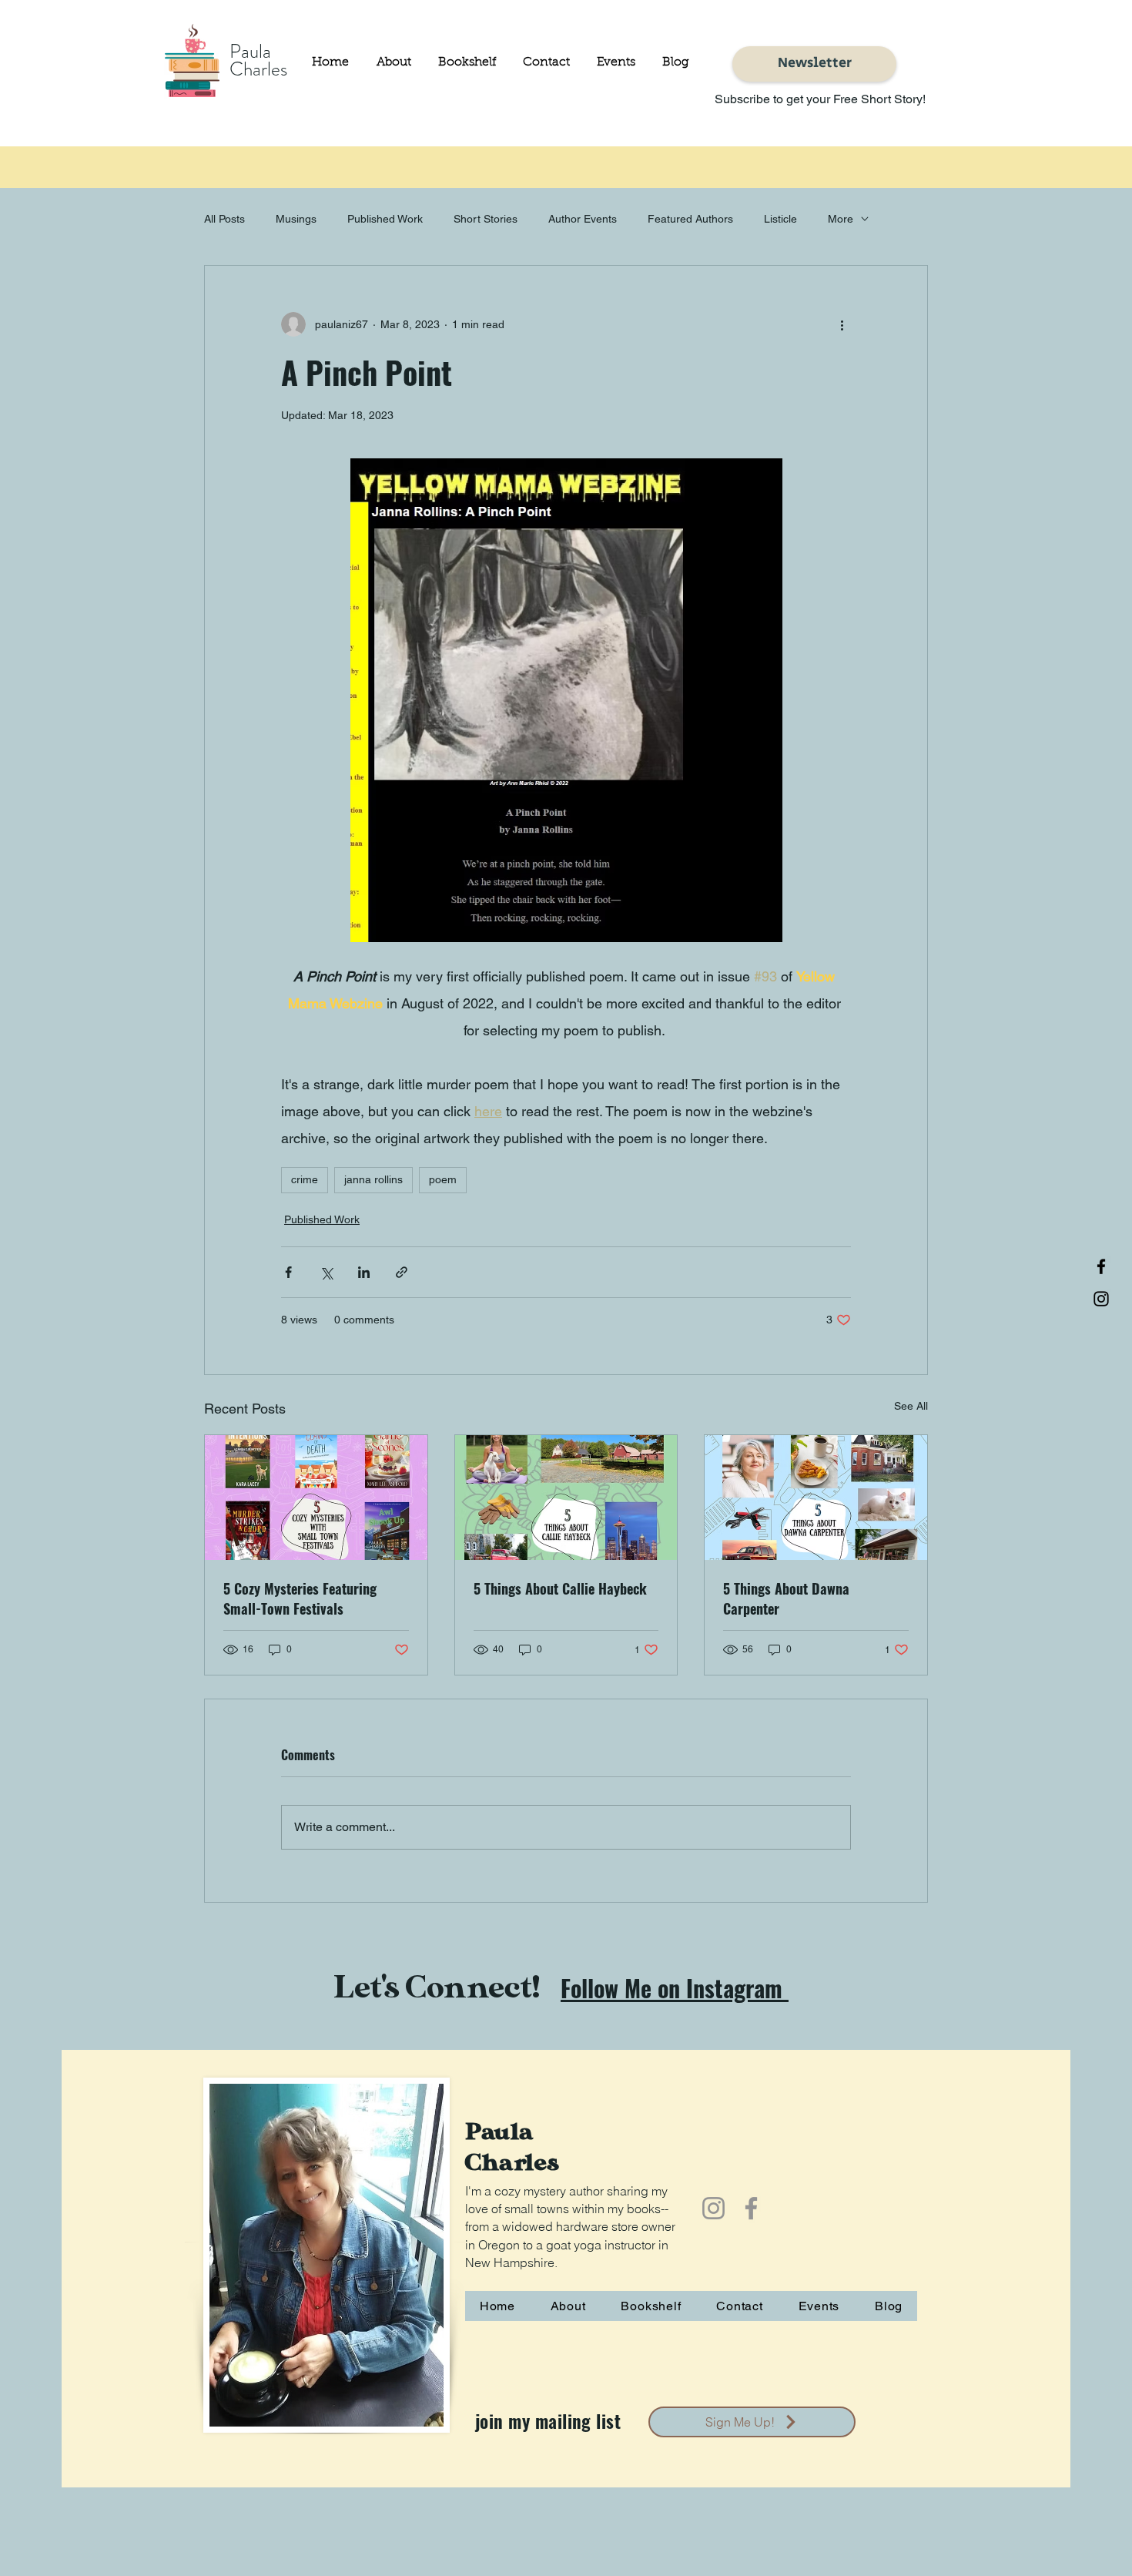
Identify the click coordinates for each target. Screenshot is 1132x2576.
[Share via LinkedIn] (364, 1272)
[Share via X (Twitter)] (326, 1272)
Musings (296, 219)
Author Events (583, 219)
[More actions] (842, 324)
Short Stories (486, 219)
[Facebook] (1101, 1266)
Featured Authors (690, 219)
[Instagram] (1101, 1299)
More (841, 219)
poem (443, 1179)
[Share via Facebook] (288, 1272)
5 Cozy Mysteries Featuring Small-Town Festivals (300, 1598)
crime (305, 1179)
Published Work (385, 219)
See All (911, 1406)
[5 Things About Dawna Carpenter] (816, 1498)
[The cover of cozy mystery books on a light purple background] (316, 1498)
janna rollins (373, 1179)
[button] (465, 62)
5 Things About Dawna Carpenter (786, 1598)
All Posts (224, 219)
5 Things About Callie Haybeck (560, 1588)
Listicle (780, 219)
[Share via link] (402, 1272)
